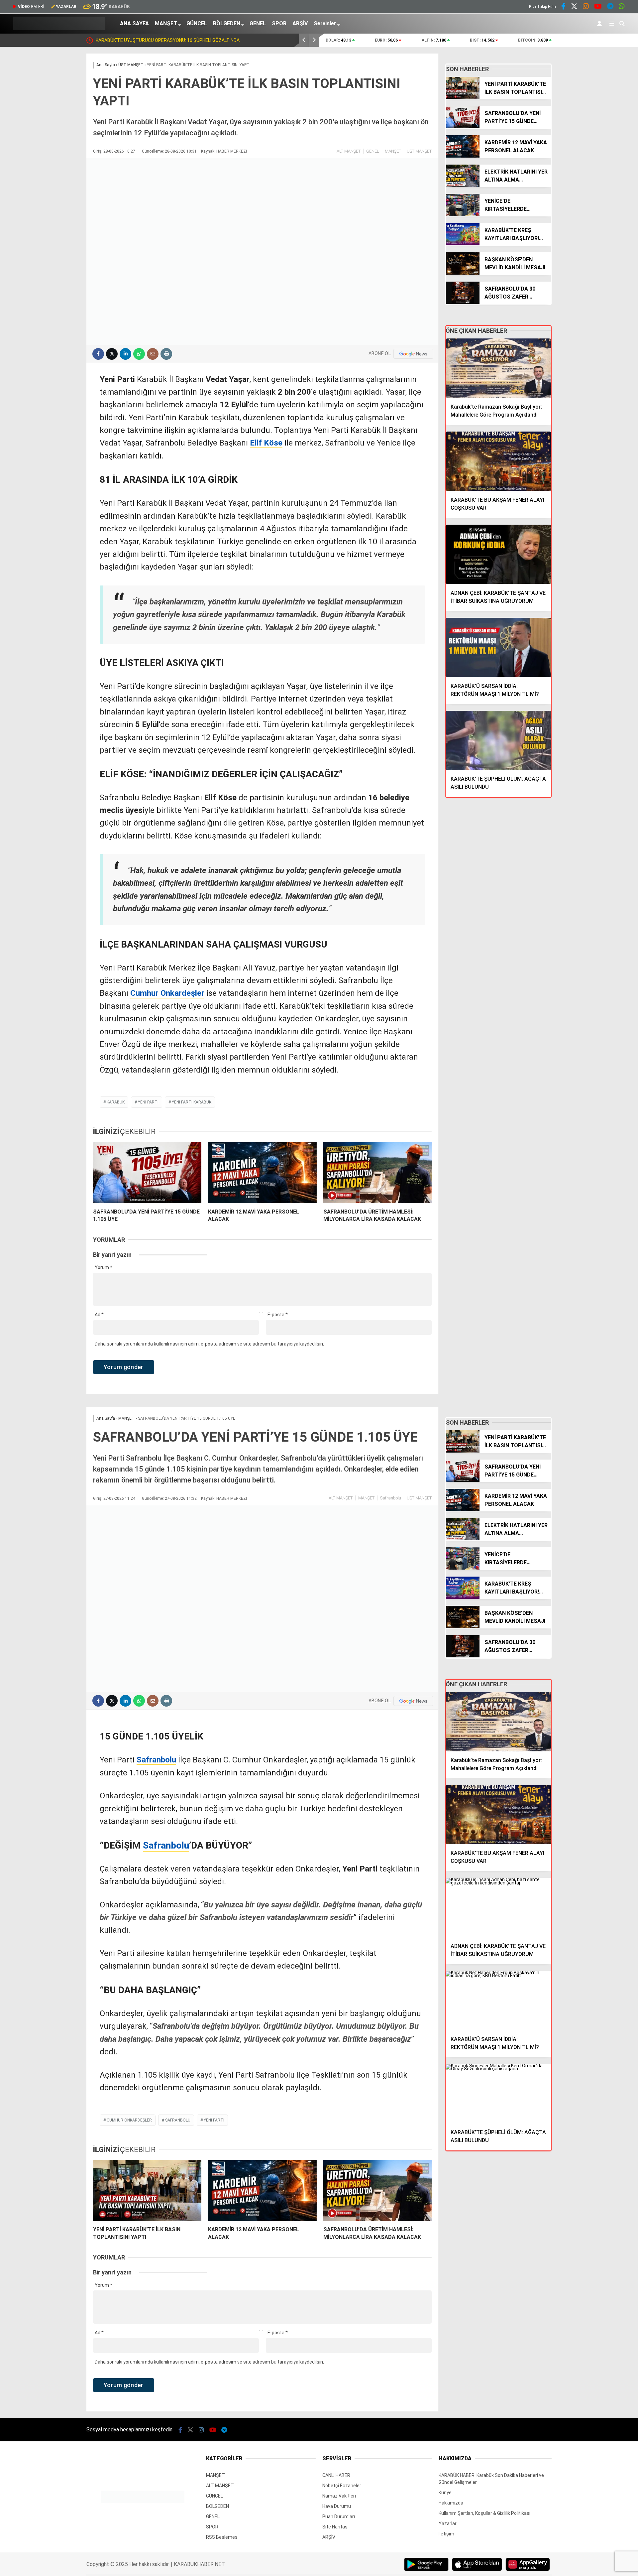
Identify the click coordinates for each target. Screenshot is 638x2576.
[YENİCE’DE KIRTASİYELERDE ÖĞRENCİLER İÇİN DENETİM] (463, 214)
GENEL (258, 23)
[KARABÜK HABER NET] (59, 29)
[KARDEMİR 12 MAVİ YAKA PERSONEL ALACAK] (262, 1173)
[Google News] (413, 354)
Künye (445, 2493)
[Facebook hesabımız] (563, 7)
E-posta (278, 1315)
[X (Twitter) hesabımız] (574, 7)
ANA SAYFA (134, 23)
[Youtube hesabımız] (598, 7)
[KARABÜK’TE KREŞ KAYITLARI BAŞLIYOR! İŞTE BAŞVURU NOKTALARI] (463, 244)
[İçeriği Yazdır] (166, 354)
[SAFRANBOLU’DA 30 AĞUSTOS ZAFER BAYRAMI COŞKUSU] (463, 302)
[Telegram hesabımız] (610, 7)
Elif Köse (266, 443)
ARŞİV (300, 23)
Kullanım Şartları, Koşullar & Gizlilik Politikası (484, 2513)
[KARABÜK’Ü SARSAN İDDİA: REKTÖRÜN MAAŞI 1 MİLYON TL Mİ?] (498, 647)
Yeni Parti (148, 1102)
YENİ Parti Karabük (192, 1102)
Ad (99, 1315)
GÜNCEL (197, 23)
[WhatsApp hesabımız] (622, 7)
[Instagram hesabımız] (586, 7)
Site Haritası (335, 2527)
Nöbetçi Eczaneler (342, 2486)
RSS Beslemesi (222, 2537)
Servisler (325, 23)
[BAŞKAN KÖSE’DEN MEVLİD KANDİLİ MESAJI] (463, 273)
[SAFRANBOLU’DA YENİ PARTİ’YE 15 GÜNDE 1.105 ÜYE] (147, 1173)
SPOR (279, 23)
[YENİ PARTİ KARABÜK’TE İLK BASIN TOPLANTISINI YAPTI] (463, 97)
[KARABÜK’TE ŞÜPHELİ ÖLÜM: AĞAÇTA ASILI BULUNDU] (498, 741)
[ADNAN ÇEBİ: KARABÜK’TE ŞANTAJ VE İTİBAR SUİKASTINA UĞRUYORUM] (498, 554)
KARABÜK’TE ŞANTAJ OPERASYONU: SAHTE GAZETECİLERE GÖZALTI (239, 40)
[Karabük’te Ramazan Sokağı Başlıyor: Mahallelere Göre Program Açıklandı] (498, 368)
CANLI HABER (336, 2475)
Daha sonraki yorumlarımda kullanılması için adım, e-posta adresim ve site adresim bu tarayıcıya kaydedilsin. (209, 1344)
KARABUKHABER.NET (199, 2564)
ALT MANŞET (349, 151)
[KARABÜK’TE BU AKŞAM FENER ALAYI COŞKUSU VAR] (498, 461)
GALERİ (31, 7)
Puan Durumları (339, 2516)
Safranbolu (391, 1498)
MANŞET (166, 23)
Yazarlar (448, 2523)
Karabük (116, 1102)
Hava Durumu (337, 2506)
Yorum (104, 1267)
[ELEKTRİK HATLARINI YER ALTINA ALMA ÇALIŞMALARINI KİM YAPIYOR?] (463, 185)
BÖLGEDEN (227, 23)
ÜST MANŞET (419, 151)
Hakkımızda (451, 2503)
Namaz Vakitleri (339, 2496)
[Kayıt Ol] (601, 24)
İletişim (446, 2534)
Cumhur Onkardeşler (167, 993)
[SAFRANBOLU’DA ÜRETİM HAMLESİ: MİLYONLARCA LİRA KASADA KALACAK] (377, 1173)
